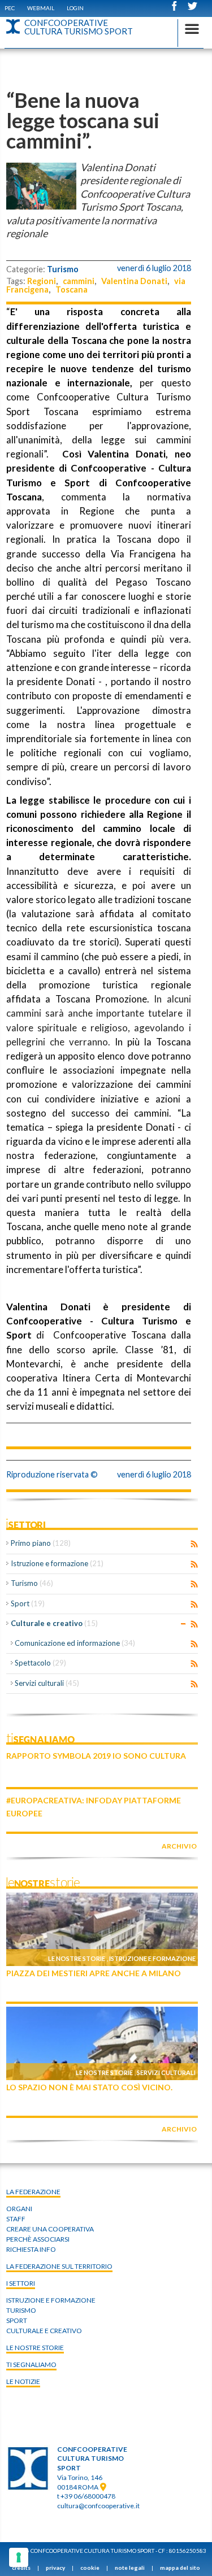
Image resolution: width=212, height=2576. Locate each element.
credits (21, 2568)
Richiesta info (31, 2249)
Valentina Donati (134, 281)
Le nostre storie (77, 1958)
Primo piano (41, 1543)
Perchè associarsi (38, 2239)
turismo (21, 2310)
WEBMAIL (41, 8)
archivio (179, 1846)
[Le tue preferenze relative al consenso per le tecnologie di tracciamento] (19, 2557)
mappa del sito (180, 2568)
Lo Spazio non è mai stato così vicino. (89, 2087)
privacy (55, 2568)
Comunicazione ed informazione (75, 1643)
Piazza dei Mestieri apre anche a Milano (94, 1973)
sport (17, 2320)
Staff (16, 2219)
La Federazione (33, 2192)
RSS (194, 1544)
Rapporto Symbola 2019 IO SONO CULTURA (96, 1756)
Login (75, 8)
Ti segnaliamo (31, 2364)
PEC (10, 8)
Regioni (42, 281)
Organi (19, 2209)
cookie (90, 2568)
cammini (79, 281)
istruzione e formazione (51, 2300)
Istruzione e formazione (57, 1563)
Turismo (63, 269)
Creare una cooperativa (50, 2229)
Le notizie (23, 2381)
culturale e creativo (44, 2331)
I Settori (21, 2283)
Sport (28, 1603)
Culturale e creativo (54, 1623)
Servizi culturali (47, 1683)
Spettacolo (40, 1663)
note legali (130, 2568)
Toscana (72, 289)
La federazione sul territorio (59, 2266)
